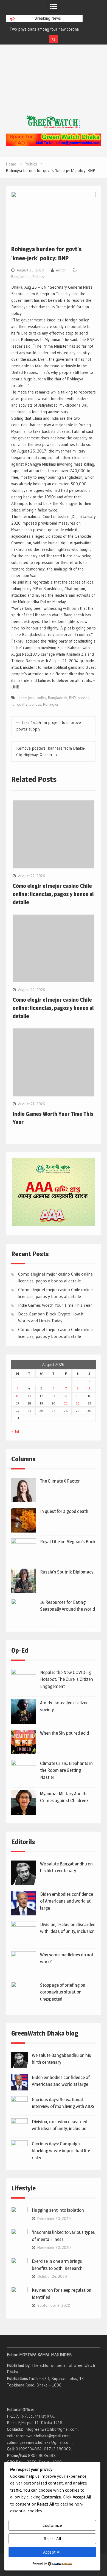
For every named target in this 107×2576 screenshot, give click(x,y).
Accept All (52, 2552)
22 (78, 1403)
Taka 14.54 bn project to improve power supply (49, 726)
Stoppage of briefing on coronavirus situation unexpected (63, 1992)
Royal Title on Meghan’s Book (68, 1542)
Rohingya (50, 704)
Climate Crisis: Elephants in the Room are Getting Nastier (66, 1770)
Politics (38, 277)
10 (18, 1396)
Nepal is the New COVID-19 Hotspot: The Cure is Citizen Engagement (67, 1679)
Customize (52, 2525)
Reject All (52, 2539)
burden (84, 698)
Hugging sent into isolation (58, 2210)
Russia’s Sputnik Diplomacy (67, 1572)
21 (66, 1403)
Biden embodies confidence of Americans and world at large (67, 1901)
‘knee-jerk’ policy (32, 698)
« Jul (15, 1432)
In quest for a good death (64, 1511)
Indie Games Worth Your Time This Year (55, 1305)
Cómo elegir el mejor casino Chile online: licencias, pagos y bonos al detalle (53, 894)
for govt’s (19, 704)
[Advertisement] (54, 85)
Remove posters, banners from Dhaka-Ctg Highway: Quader (51, 751)
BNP (72, 698)
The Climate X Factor (60, 1481)
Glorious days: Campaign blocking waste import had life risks (61, 2151)
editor (61, 270)
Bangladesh (21, 277)
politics (35, 704)
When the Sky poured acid (64, 1733)
